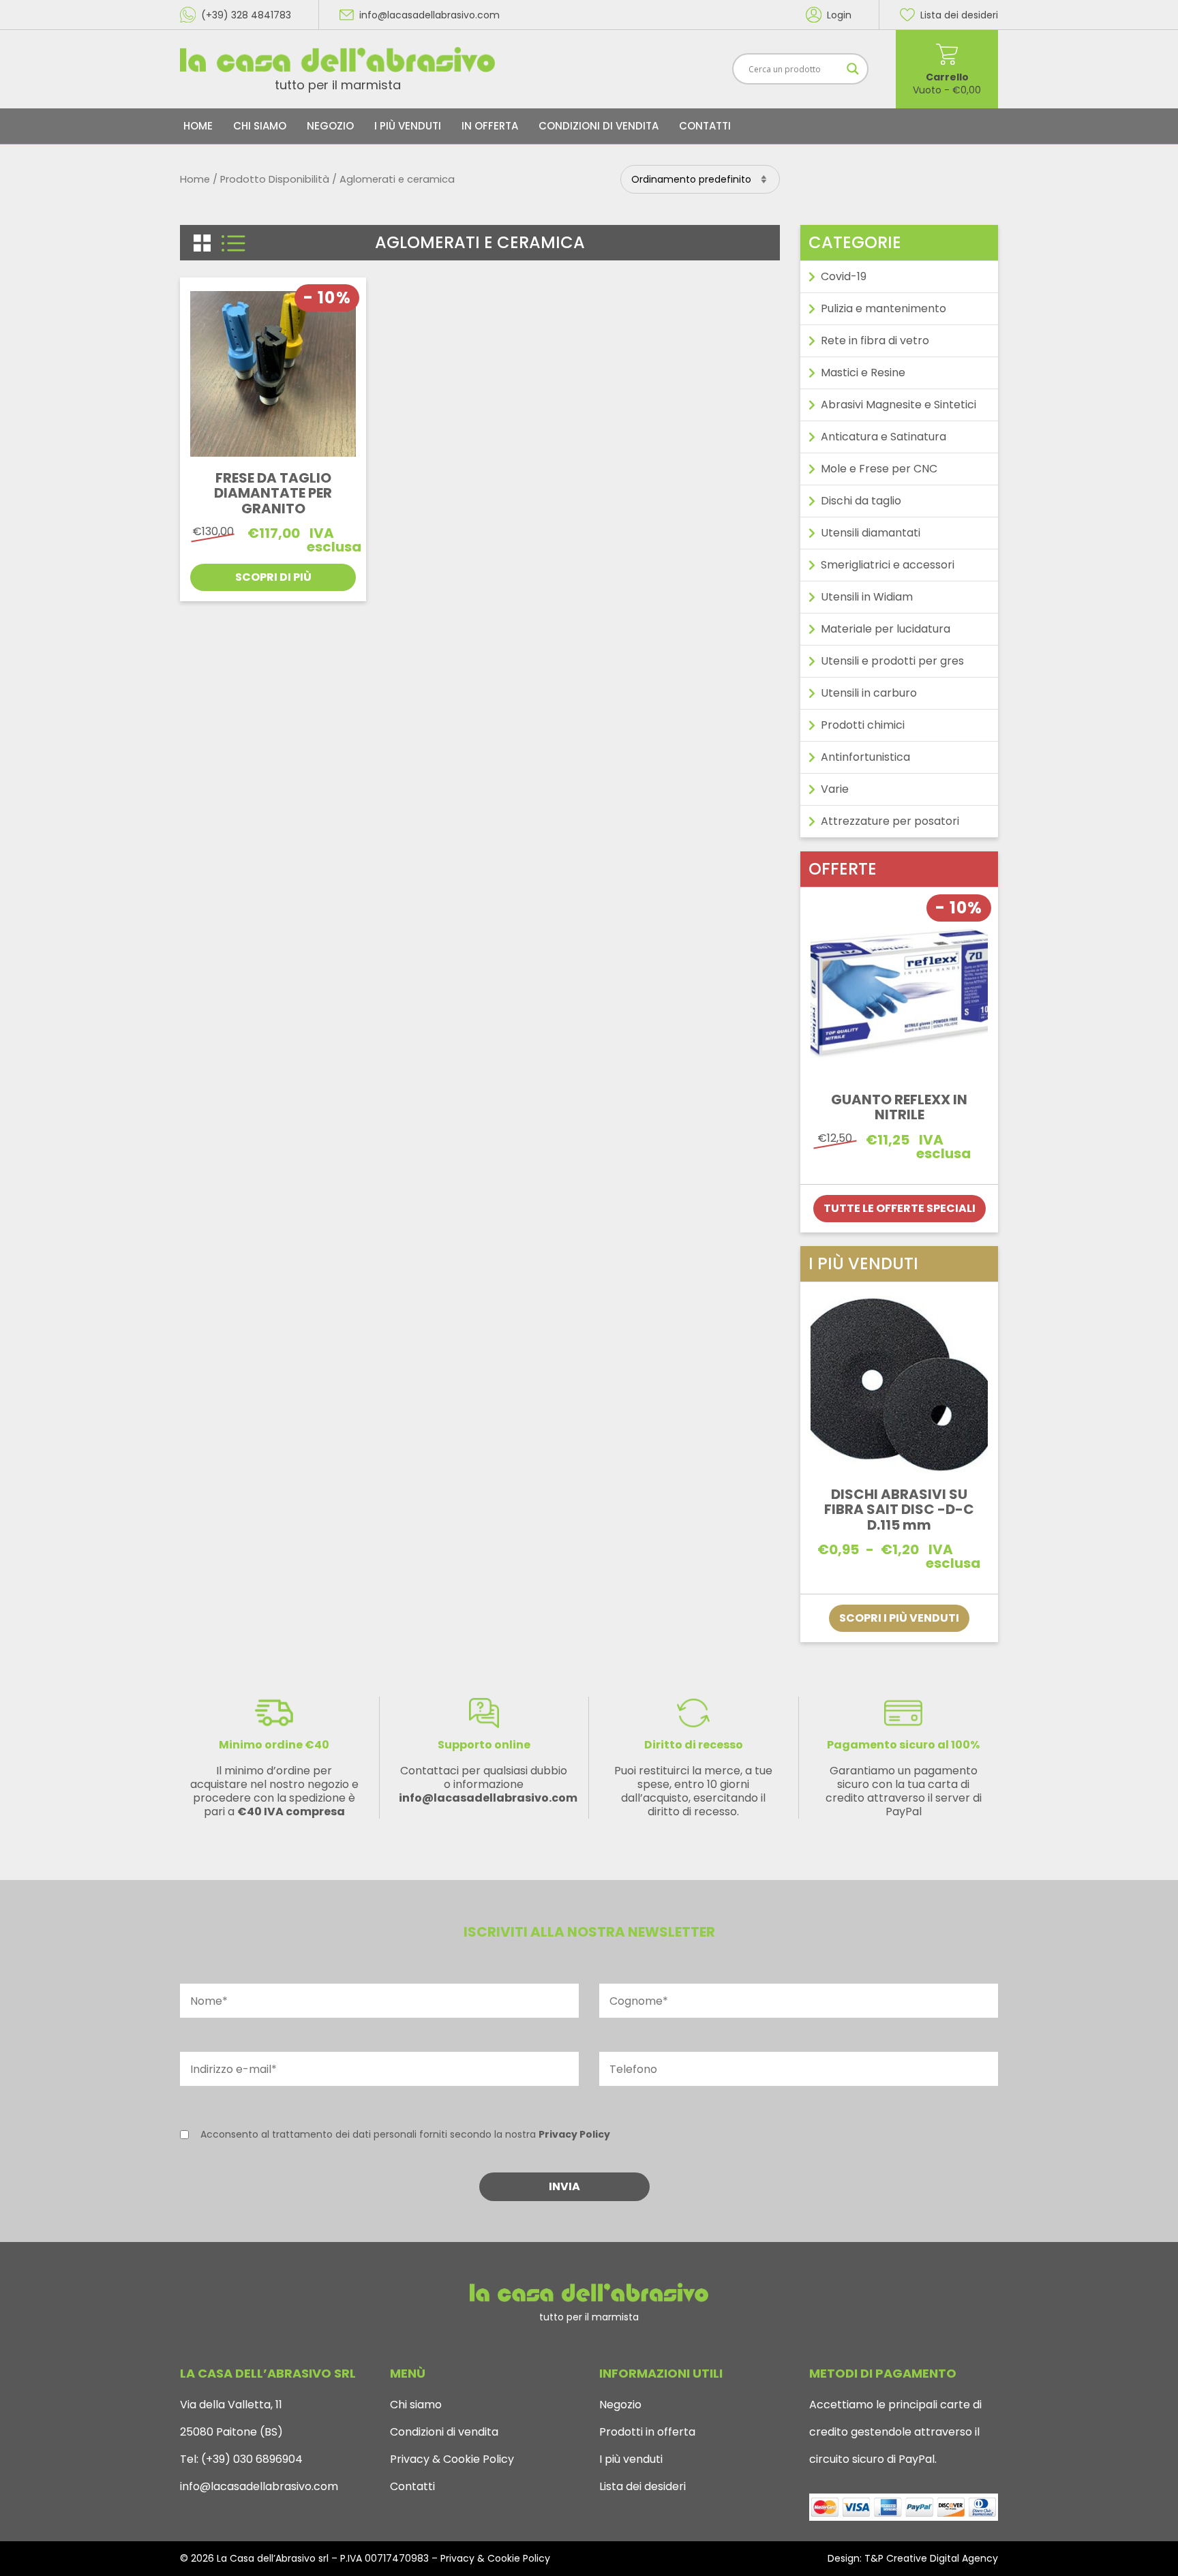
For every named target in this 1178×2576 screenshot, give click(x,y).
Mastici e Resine (863, 373)
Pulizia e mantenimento (883, 308)
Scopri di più (273, 577)
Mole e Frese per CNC (879, 469)
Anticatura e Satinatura (883, 437)
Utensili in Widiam (867, 597)
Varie (835, 789)
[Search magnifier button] (853, 69)
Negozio (330, 126)
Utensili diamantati (871, 533)
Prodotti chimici (863, 725)
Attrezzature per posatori (890, 821)
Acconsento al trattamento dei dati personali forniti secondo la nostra (405, 2134)
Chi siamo (260, 126)
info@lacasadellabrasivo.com (259, 2486)
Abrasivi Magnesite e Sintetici (898, 405)
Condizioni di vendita (599, 126)
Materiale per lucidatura (886, 629)
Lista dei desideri (643, 2486)
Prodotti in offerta (647, 2432)
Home (198, 126)
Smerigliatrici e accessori (888, 565)
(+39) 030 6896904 (251, 2459)
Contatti (705, 126)
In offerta (490, 126)
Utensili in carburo (869, 693)
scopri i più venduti (899, 1618)
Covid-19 (844, 276)
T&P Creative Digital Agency (931, 2558)
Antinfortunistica (865, 757)
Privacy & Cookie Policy (452, 2459)
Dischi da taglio (861, 501)
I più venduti (408, 126)
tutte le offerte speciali (900, 1208)
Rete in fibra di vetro (875, 340)
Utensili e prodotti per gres (892, 661)
